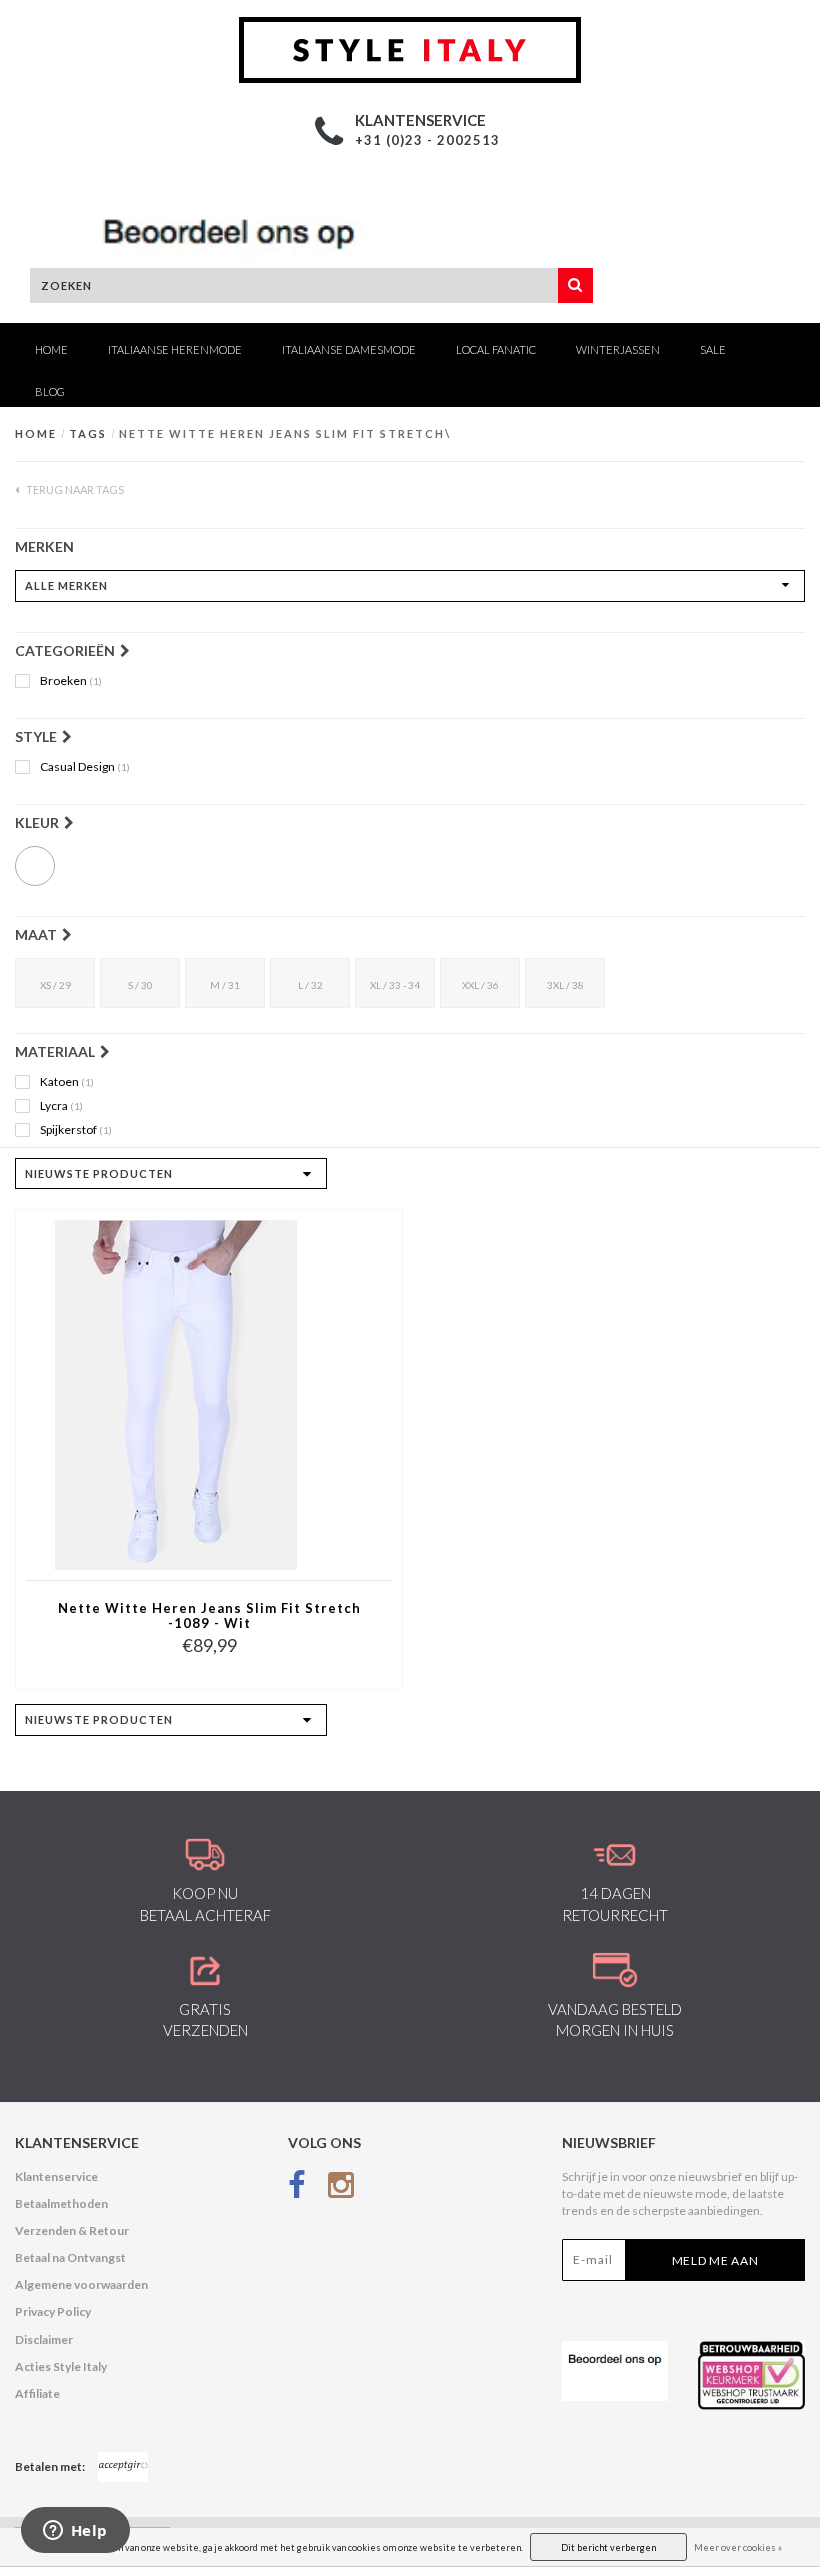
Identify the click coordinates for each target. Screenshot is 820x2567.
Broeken (71, 681)
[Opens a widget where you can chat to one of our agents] (75, 2532)
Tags (88, 433)
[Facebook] (297, 2189)
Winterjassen (618, 349)
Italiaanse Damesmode (349, 349)
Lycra (61, 1106)
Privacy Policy (53, 2311)
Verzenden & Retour (72, 2230)
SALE (713, 349)
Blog (50, 391)
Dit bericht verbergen (608, 2547)
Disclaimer (44, 2339)
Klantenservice (56, 2176)
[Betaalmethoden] (123, 2467)
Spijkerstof (76, 1130)
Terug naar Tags (74, 489)
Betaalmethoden (61, 2203)
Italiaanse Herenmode (175, 349)
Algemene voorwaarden (81, 2284)
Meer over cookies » (738, 2547)
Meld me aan (715, 2260)
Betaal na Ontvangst (70, 2257)
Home (51, 349)
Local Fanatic (496, 349)
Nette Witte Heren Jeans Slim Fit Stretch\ (285, 433)
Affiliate (37, 2393)
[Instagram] (341, 2189)
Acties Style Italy (61, 2366)
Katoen (67, 1082)
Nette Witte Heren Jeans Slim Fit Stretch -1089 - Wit (209, 1616)
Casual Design (85, 767)
